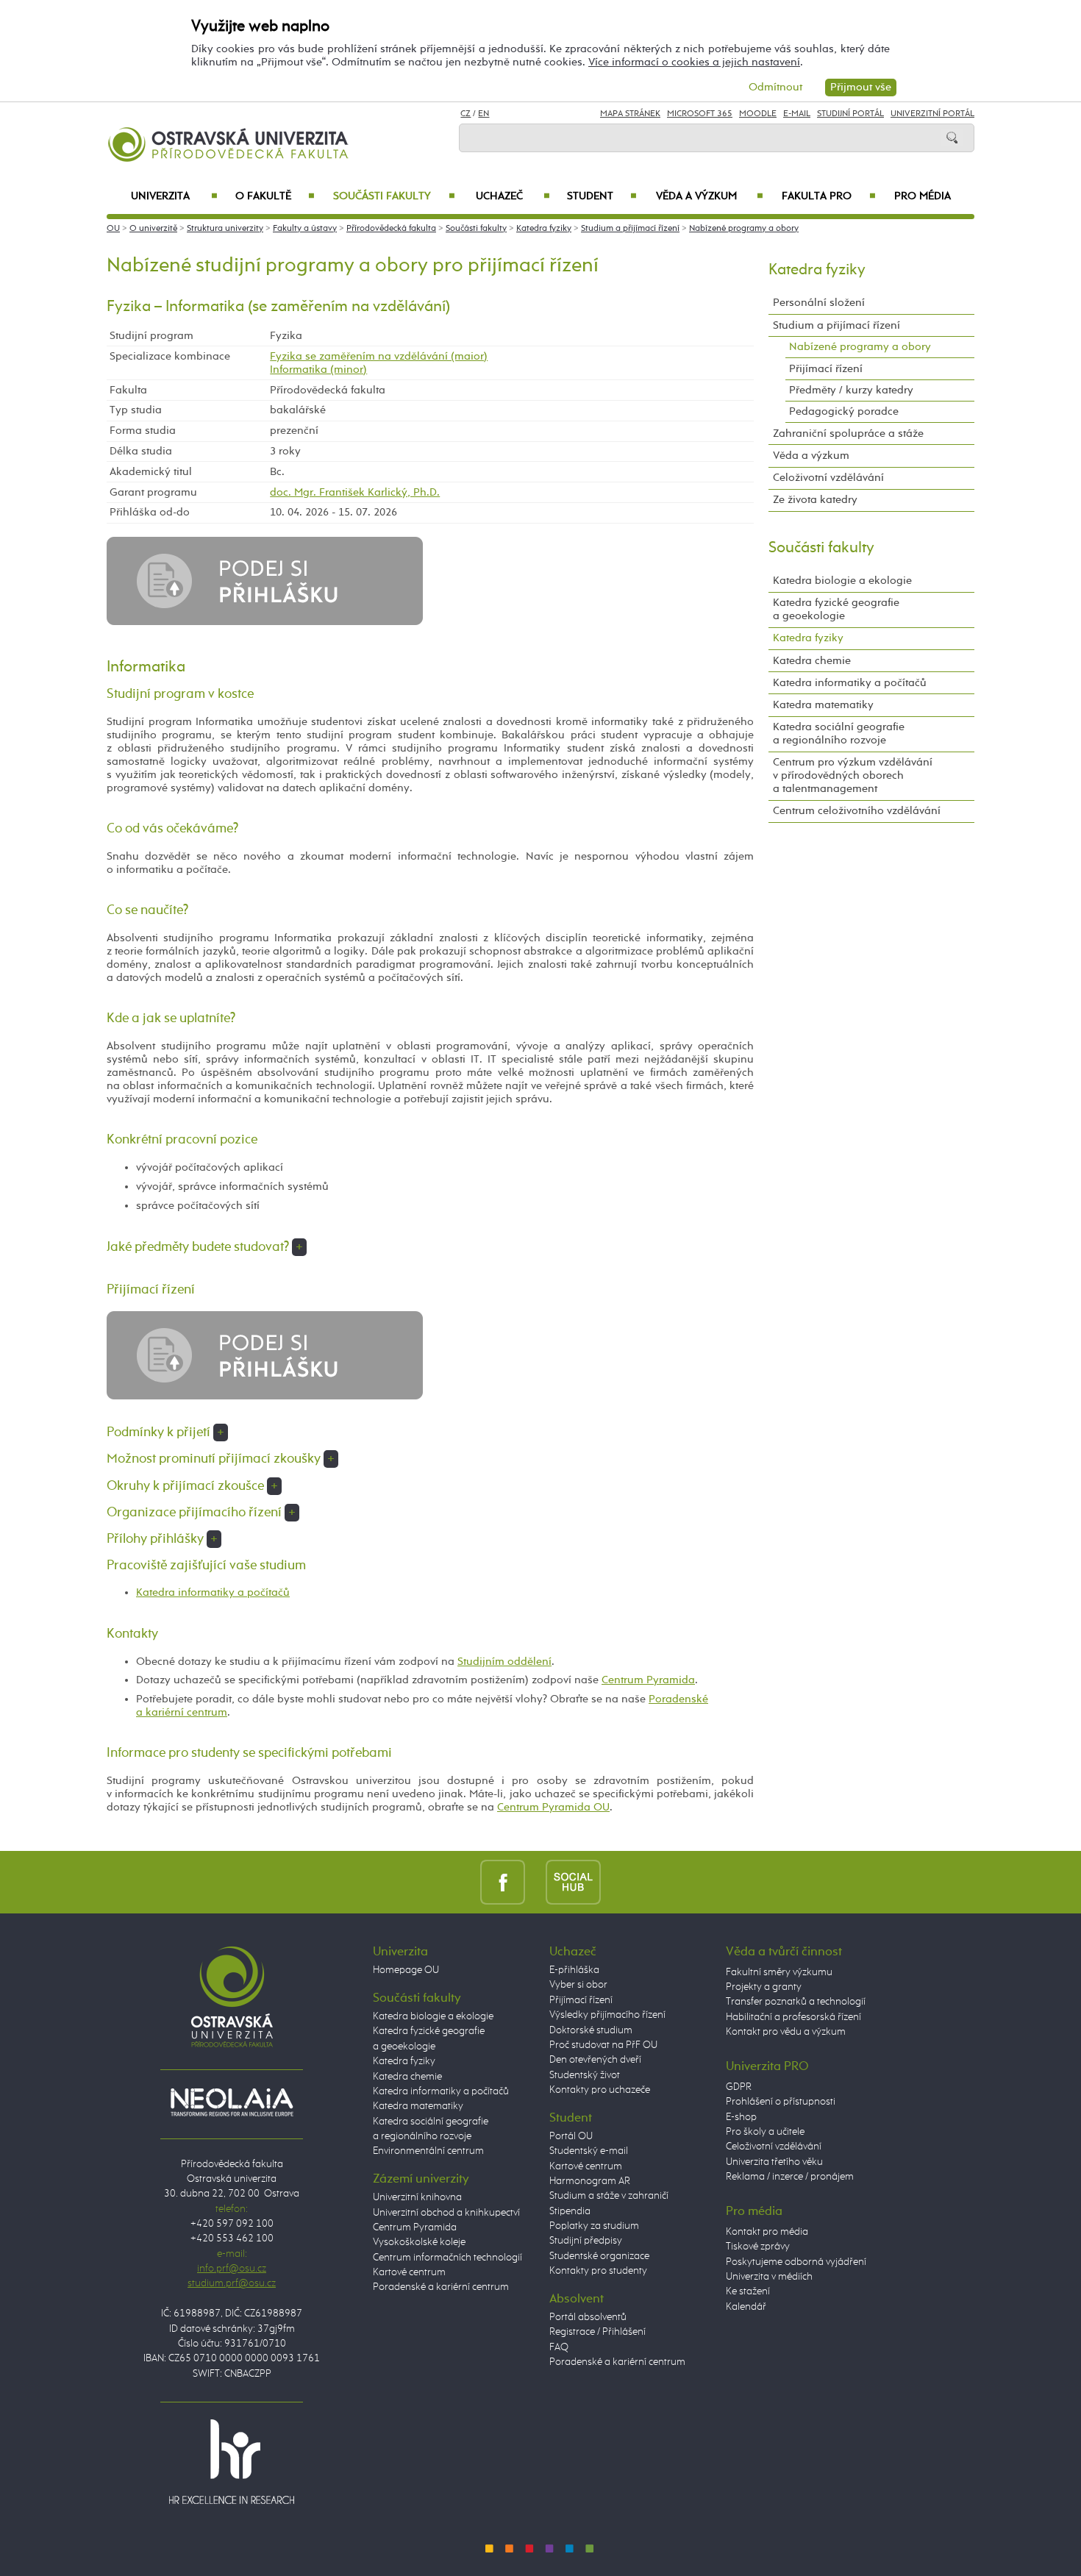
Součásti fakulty (394, 196)
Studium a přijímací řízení (630, 229)
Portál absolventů (588, 2317)
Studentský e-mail (589, 2151)
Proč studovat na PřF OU (603, 2045)
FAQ (559, 2347)
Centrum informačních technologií (447, 2258)
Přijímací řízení (826, 369)
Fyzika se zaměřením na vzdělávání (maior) (379, 356)
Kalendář (746, 2307)
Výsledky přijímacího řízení (607, 2015)
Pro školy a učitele (765, 2132)
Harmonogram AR (590, 2181)
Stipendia (570, 2211)
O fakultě (275, 196)
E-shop (741, 2117)
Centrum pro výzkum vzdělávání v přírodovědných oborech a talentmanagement (853, 775)
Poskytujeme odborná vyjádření (796, 2262)
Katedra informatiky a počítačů (213, 1592)
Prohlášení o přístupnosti (781, 2102)
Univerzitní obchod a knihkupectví (446, 2213)
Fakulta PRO (829, 196)
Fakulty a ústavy (305, 229)
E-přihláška (574, 1970)
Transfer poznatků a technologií (796, 2002)
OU (113, 229)
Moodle (758, 114)
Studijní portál (850, 114)
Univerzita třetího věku (774, 2162)
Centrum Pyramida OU (553, 1807)
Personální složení (819, 303)
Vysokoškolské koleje (419, 2242)
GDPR (739, 2087)
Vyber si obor (578, 1985)
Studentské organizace (599, 2256)
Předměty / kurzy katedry (851, 390)
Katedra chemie (812, 661)
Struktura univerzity (225, 229)
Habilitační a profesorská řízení (793, 2017)
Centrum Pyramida (648, 1680)
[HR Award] (232, 2461)
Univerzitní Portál (932, 114)
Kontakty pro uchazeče (600, 2090)
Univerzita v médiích (769, 2277)
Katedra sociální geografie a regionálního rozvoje (839, 734)
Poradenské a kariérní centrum (441, 2287)
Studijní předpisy (586, 2241)
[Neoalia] (232, 2102)
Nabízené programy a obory (744, 229)
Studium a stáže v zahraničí (609, 2196)
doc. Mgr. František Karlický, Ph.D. (355, 492)
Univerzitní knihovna (417, 2197)
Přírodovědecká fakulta (391, 229)
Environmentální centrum (428, 2151)
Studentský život (585, 2075)
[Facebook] (503, 1882)
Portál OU (571, 2136)
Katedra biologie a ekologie (842, 581)
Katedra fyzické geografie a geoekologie (836, 609)
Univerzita (174, 196)
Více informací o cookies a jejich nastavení (694, 62)
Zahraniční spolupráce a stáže (848, 434)
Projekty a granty (764, 1987)
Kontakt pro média (767, 2232)
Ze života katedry (815, 500)
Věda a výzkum (710, 196)
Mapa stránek (630, 114)
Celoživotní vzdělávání (828, 478)
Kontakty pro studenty (598, 2271)
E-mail (797, 114)
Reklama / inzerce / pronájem (790, 2177)
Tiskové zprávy (758, 2247)
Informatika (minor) (318, 370)
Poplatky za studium (594, 2226)
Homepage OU (406, 1970)
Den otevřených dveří (595, 2060)
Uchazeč (513, 196)
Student (602, 196)
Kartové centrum (409, 2272)
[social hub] (573, 1882)
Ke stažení (748, 2291)
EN (484, 114)
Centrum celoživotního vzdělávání (857, 811)
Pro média (923, 196)
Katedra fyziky (544, 229)
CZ (465, 114)
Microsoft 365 (700, 114)
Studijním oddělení (504, 1662)
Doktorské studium (591, 2030)
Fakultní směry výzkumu (779, 1972)
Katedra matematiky (823, 705)
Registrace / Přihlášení (597, 2332)
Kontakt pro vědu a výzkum (786, 2032)
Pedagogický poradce (844, 411)
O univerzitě (153, 229)
